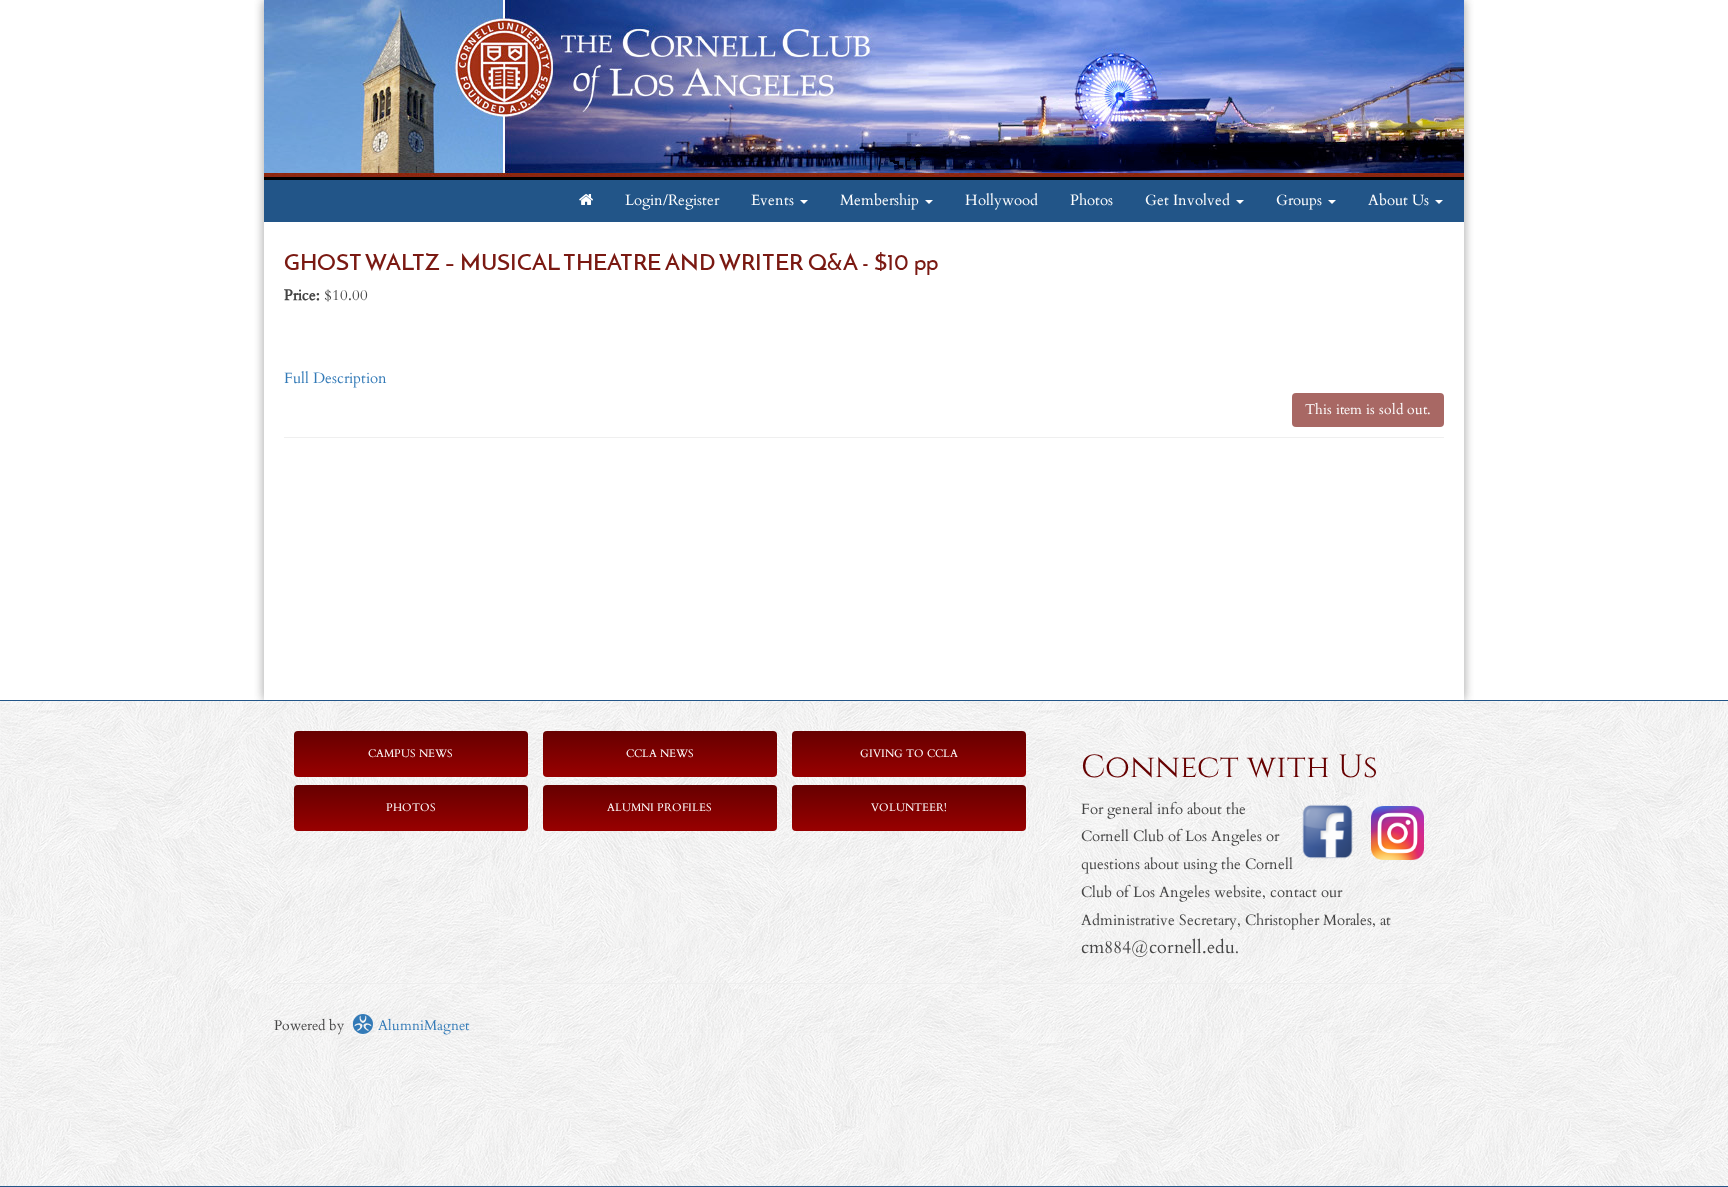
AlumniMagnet (421, 1025)
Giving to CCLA (909, 753)
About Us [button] (1400, 200)
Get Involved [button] (1189, 200)
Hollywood (1001, 200)
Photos (1091, 200)
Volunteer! (909, 807)
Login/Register (672, 200)
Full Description (335, 378)
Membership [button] (881, 200)
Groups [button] (1301, 200)
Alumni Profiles (659, 807)
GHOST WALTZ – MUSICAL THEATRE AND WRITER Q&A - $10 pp (611, 264)
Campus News (410, 753)
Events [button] (774, 200)
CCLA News (660, 753)
